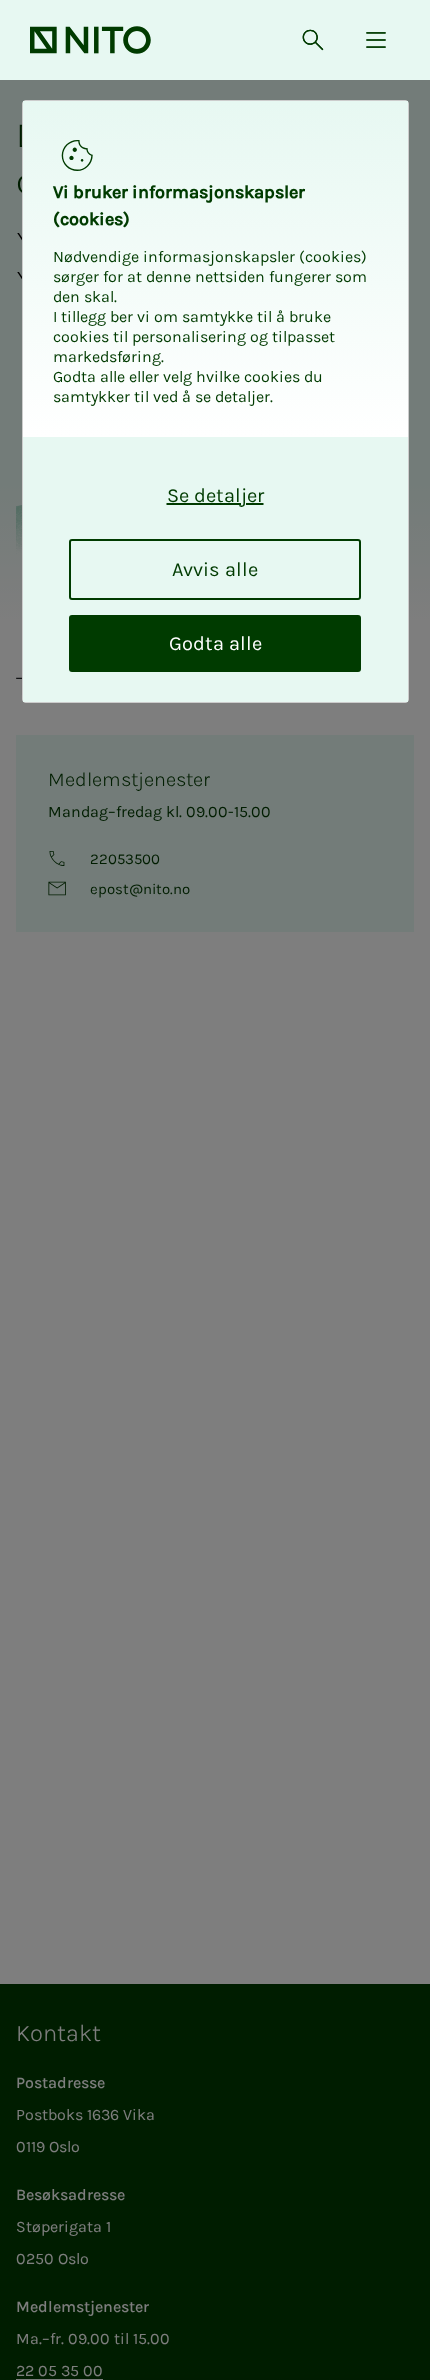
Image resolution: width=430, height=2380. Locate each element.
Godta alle (215, 643)
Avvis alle (215, 569)
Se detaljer (215, 495)
